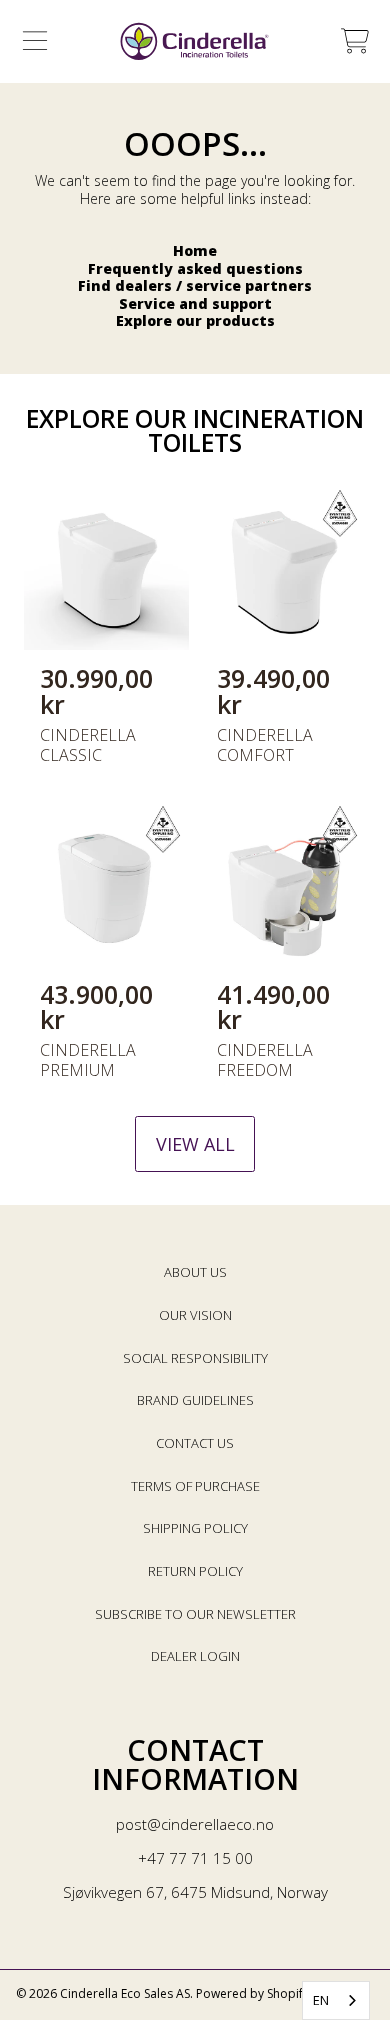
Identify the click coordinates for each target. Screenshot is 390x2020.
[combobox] (336, 2000)
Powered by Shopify (252, 1993)
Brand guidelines (195, 1400)
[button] (35, 41)
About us (195, 1272)
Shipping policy (195, 1528)
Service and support (195, 303)
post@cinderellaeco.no (195, 1824)
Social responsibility (195, 1358)
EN (321, 2000)
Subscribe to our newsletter (195, 1614)
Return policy (195, 1571)
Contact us (195, 1443)
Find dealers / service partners (195, 285)
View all (195, 1144)
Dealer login (195, 1656)
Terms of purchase (195, 1486)
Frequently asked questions (195, 268)
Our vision (195, 1315)
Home (195, 250)
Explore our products (195, 320)
